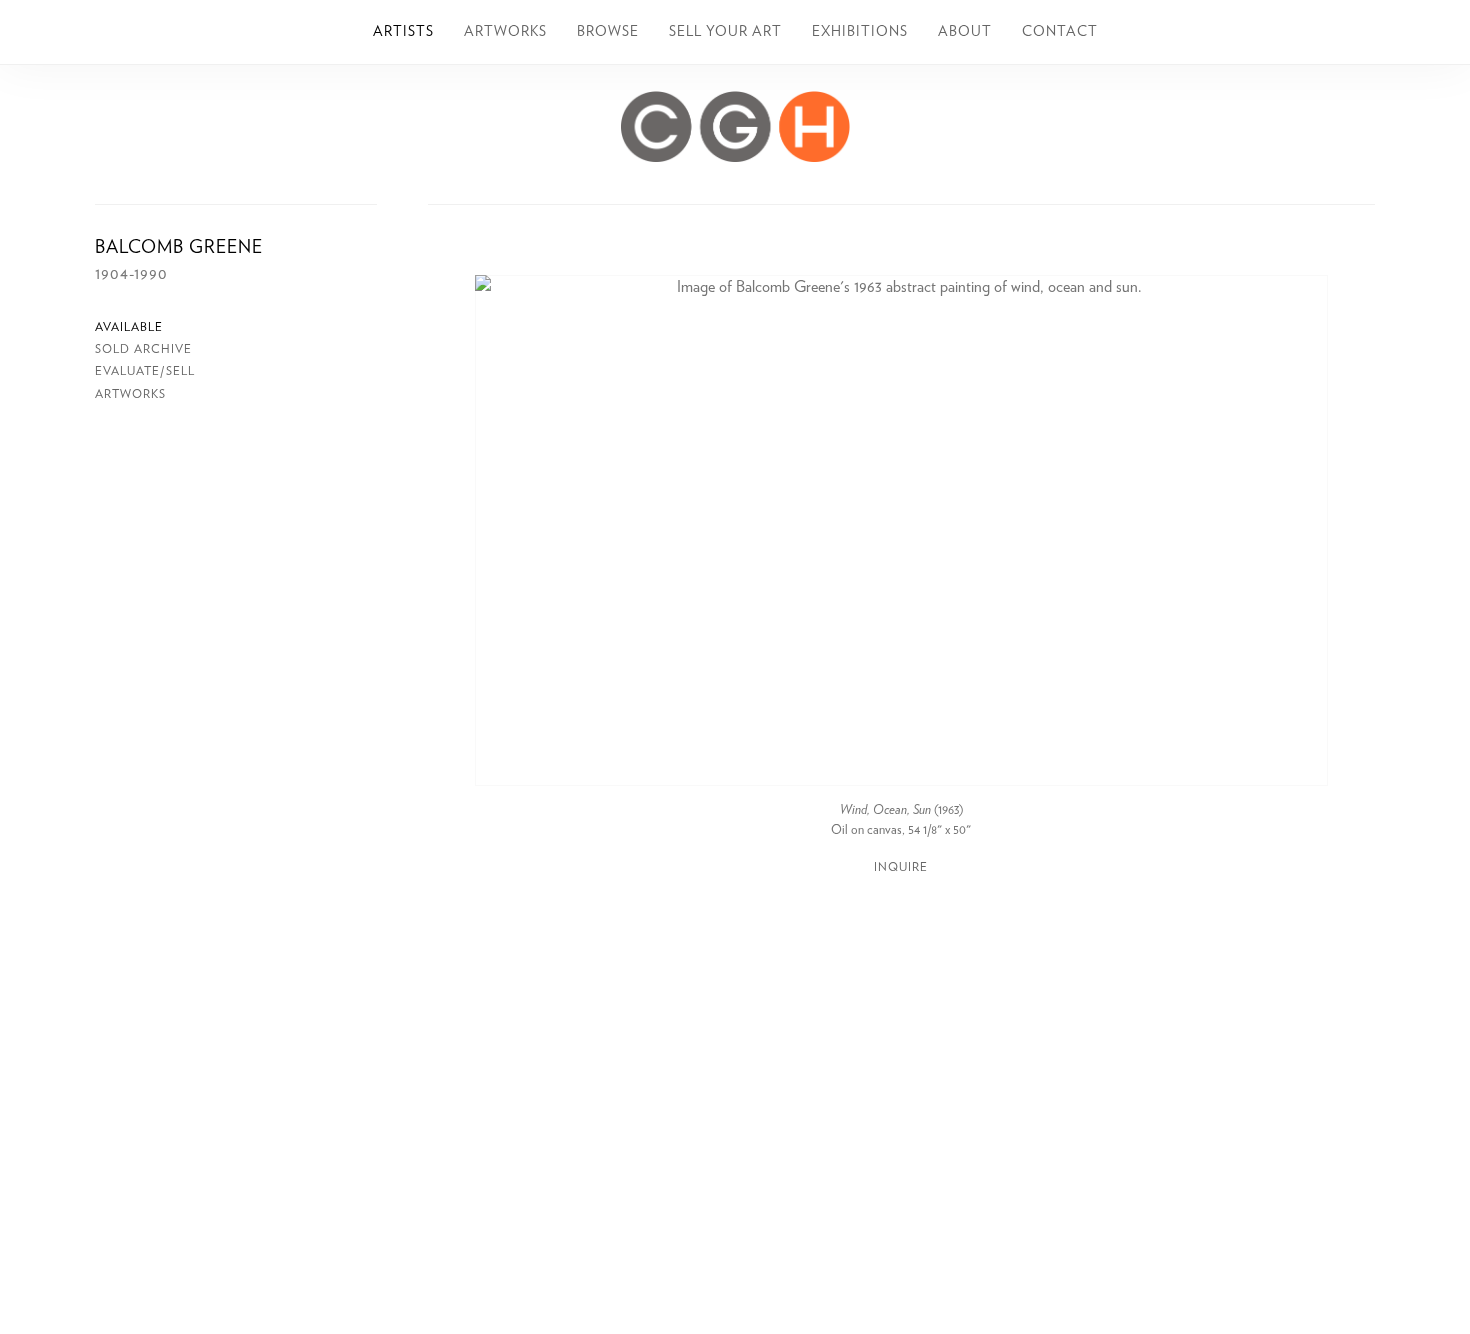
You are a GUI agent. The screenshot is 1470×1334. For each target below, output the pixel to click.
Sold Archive (143, 349)
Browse (608, 32)
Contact (1060, 32)
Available (129, 327)
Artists (403, 32)
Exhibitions (860, 32)
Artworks (505, 32)
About (965, 32)
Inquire (901, 867)
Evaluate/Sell (145, 371)
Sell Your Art (725, 32)
